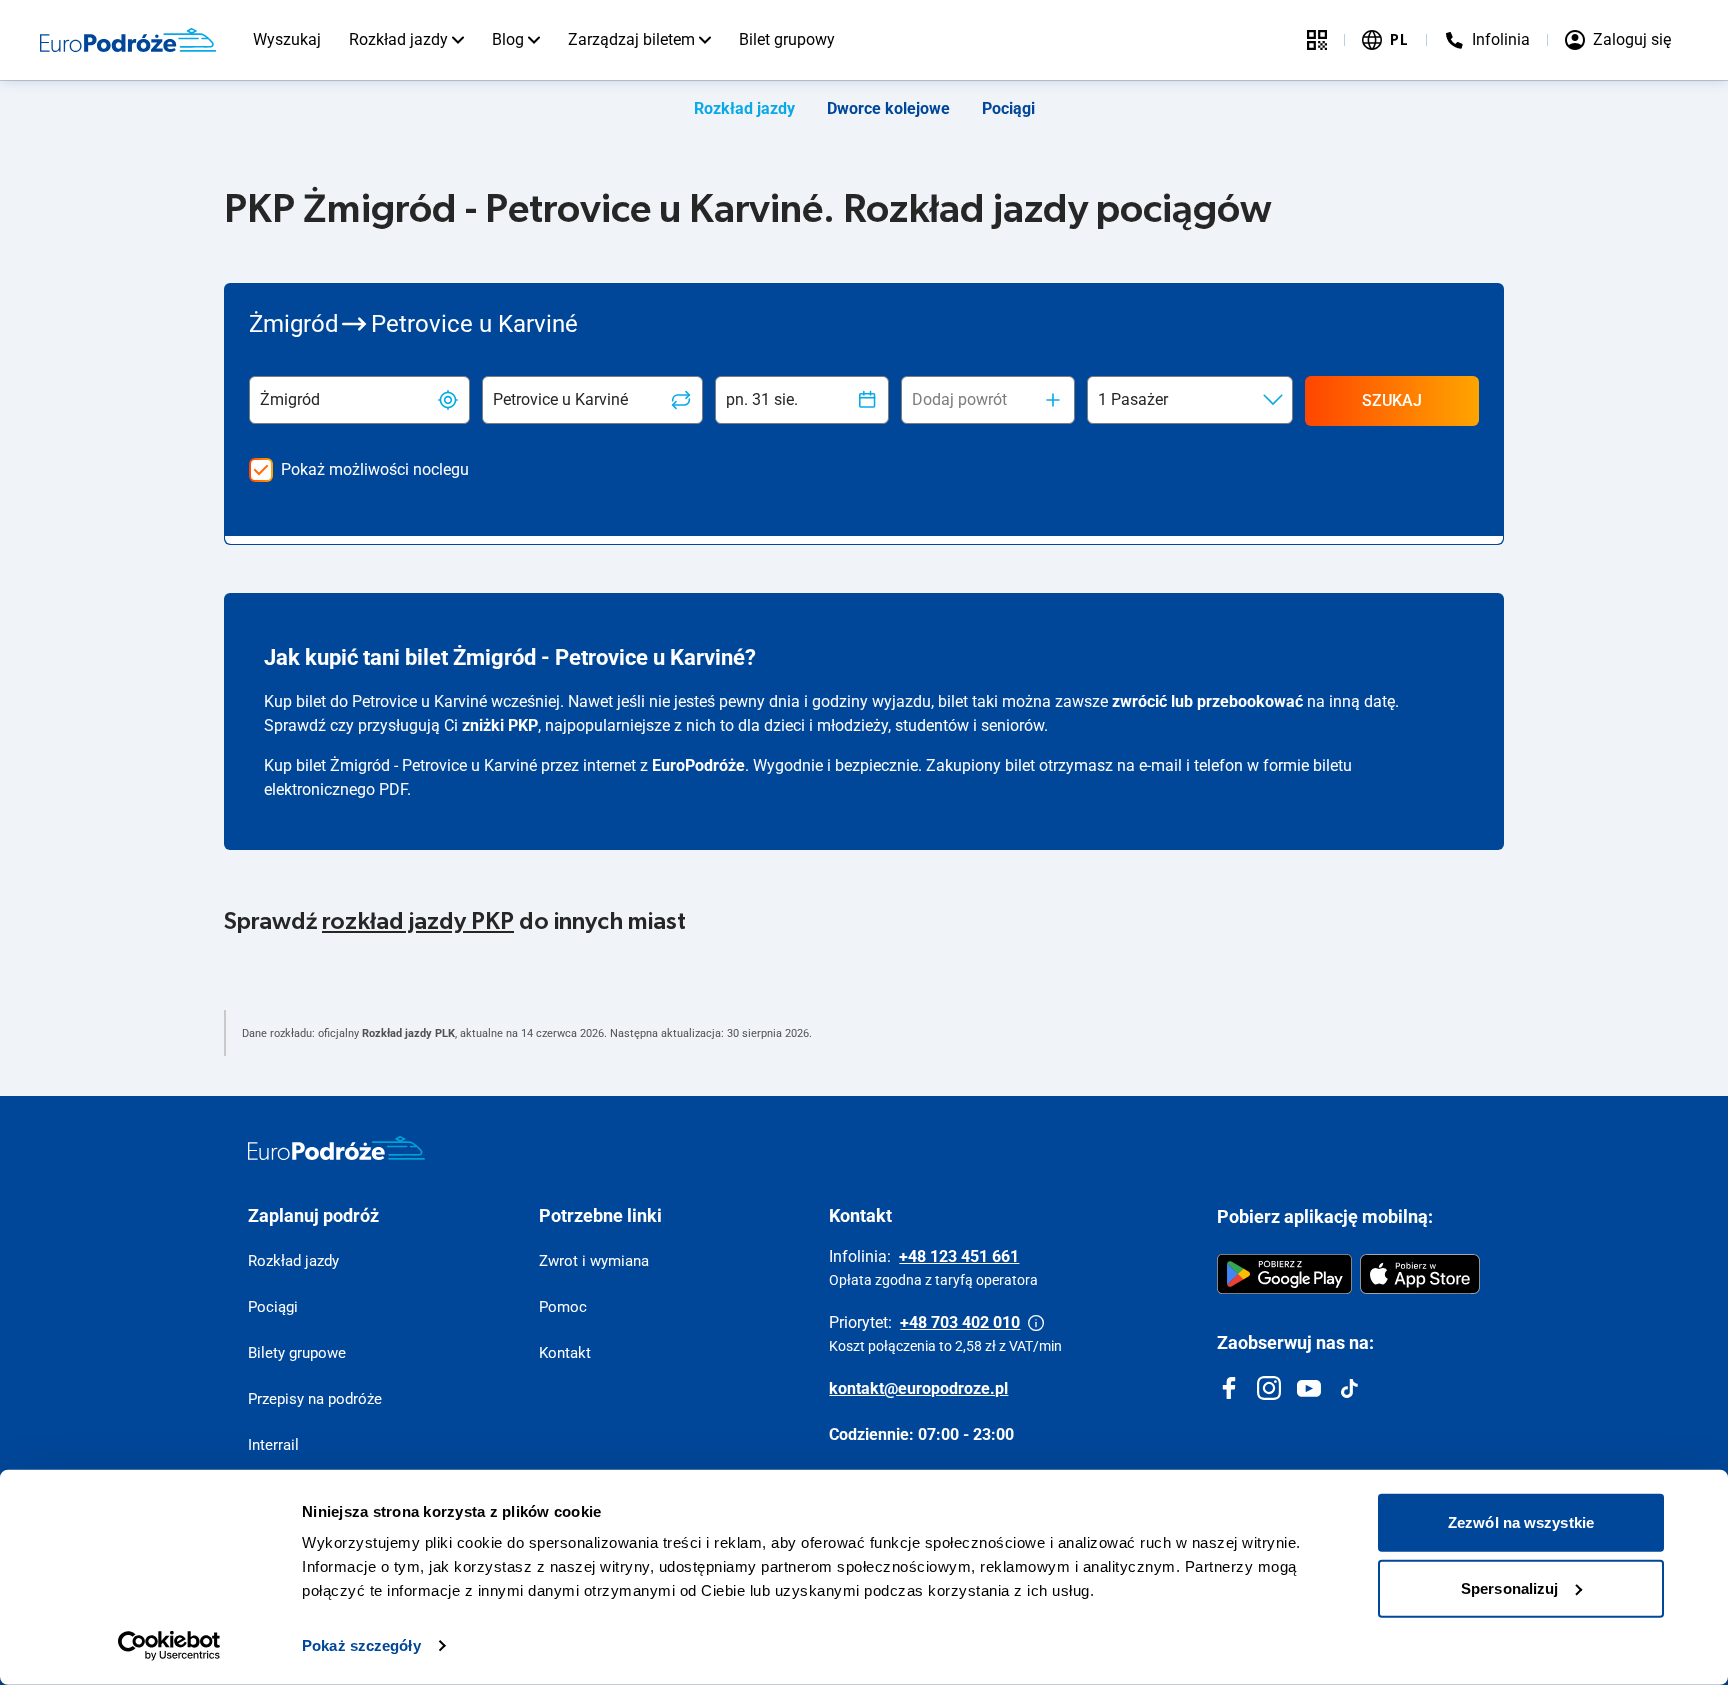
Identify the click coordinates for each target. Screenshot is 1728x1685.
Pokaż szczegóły (361, 1645)
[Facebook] (1229, 1388)
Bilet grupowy (787, 39)
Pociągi (1008, 108)
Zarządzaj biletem (631, 39)
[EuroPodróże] (336, 1148)
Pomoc (563, 1307)
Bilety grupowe (297, 1353)
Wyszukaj (287, 39)
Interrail (273, 1445)
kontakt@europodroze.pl (918, 1388)
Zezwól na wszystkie (1521, 1522)
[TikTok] (1349, 1388)
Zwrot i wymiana (594, 1261)
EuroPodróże (698, 765)
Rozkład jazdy (398, 39)
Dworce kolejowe (888, 108)
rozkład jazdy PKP (418, 922)
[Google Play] (1284, 1274)
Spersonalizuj (1509, 1587)
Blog (508, 39)
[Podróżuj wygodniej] (1317, 40)
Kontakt (565, 1353)
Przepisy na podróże (315, 1399)
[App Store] (1420, 1274)
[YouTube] (1309, 1388)
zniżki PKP (500, 725)
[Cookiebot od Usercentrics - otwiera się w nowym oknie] (169, 1646)
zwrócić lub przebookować (1207, 701)
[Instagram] (1269, 1388)
